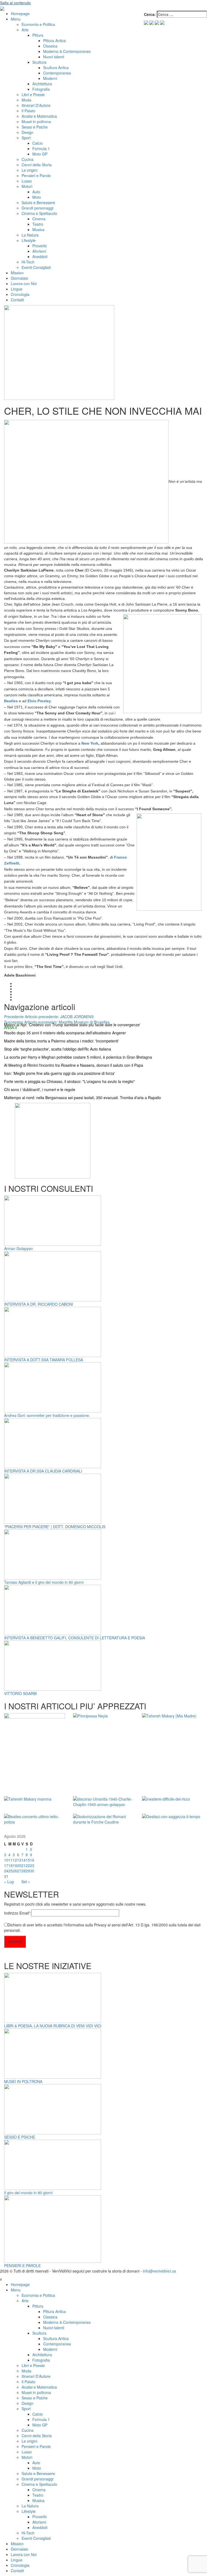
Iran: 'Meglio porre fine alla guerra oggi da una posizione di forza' (60, 1073)
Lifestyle (29, 240)
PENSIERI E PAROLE (22, 2266)
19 (15, 1865)
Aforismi (39, 251)
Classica (50, 46)
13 (19, 1860)
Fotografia (41, 89)
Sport (26, 138)
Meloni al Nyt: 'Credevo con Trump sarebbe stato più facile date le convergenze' (72, 1025)
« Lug (9, 1882)
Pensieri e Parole (36, 175)
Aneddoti (40, 256)
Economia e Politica (38, 24)
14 (23, 1860)
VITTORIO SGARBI (20, 1693)
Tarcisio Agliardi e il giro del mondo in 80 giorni (44, 1582)
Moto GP (40, 154)
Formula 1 (41, 148)
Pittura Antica (54, 40)
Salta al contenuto (15, 3)
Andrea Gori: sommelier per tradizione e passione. (47, 1415)
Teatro (38, 224)
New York (90, 743)
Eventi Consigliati (36, 267)
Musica (38, 229)
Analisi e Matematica (39, 116)
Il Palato (28, 111)
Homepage (20, 13)
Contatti (17, 300)
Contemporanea (57, 73)
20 (19, 1865)
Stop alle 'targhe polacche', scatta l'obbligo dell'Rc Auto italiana (58, 1049)
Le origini (29, 170)
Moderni (50, 78)
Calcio (38, 143)
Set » (26, 1882)
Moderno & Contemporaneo (67, 51)
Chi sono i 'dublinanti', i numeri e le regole (40, 1089)
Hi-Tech (28, 262)
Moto (37, 197)
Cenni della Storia (37, 165)
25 (11, 1871)
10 (6, 1860)
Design (27, 132)
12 (15, 1860)
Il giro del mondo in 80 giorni (28, 2193)
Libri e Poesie (33, 94)
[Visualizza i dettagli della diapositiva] (53, 1140)
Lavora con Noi (24, 283)
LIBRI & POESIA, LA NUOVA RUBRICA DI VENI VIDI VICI (53, 2026)
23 (32, 1865)
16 (32, 1860)
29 (28, 1871)
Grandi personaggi (37, 208)
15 (28, 1860)
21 (23, 1865)
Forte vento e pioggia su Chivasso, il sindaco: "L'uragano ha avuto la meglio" (69, 1081)
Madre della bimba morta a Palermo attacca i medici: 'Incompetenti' (61, 1041)
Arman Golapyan (18, 1248)
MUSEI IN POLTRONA (23, 2081)
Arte (25, 30)
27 (19, 1871)
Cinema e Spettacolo (39, 213)
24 (6, 1871)
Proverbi (39, 246)
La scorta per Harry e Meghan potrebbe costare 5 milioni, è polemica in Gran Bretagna (78, 1057)
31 (6, 1876)
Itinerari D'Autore (36, 105)
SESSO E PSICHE (20, 2137)
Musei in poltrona (36, 121)
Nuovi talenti (54, 57)
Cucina (27, 159)
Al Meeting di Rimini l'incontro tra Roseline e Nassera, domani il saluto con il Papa (74, 1065)
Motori (27, 186)
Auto (36, 192)
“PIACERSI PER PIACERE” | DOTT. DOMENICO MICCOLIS (55, 1527)
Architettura (42, 84)
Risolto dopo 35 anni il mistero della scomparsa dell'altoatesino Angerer (65, 1033)
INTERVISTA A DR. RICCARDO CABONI (39, 1304)
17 (6, 1865)
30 (32, 1871)
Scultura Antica (56, 67)
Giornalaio (20, 278)
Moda (26, 100)
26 (15, 1871)
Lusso (27, 181)
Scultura (39, 62)
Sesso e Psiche (35, 127)
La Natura (30, 235)
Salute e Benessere (38, 202)
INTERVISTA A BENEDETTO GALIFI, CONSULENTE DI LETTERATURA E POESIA (75, 1638)
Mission (17, 273)
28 (23, 1871)
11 (11, 1860)
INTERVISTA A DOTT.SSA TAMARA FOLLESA (44, 1360)
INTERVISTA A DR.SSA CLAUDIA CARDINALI (43, 1471)
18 (11, 1865)
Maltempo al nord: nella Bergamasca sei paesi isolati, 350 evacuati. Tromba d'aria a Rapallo (82, 1098)
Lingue (17, 289)
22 (28, 1865)
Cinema (39, 219)
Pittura (38, 35)
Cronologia (20, 294)
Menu (16, 19)
